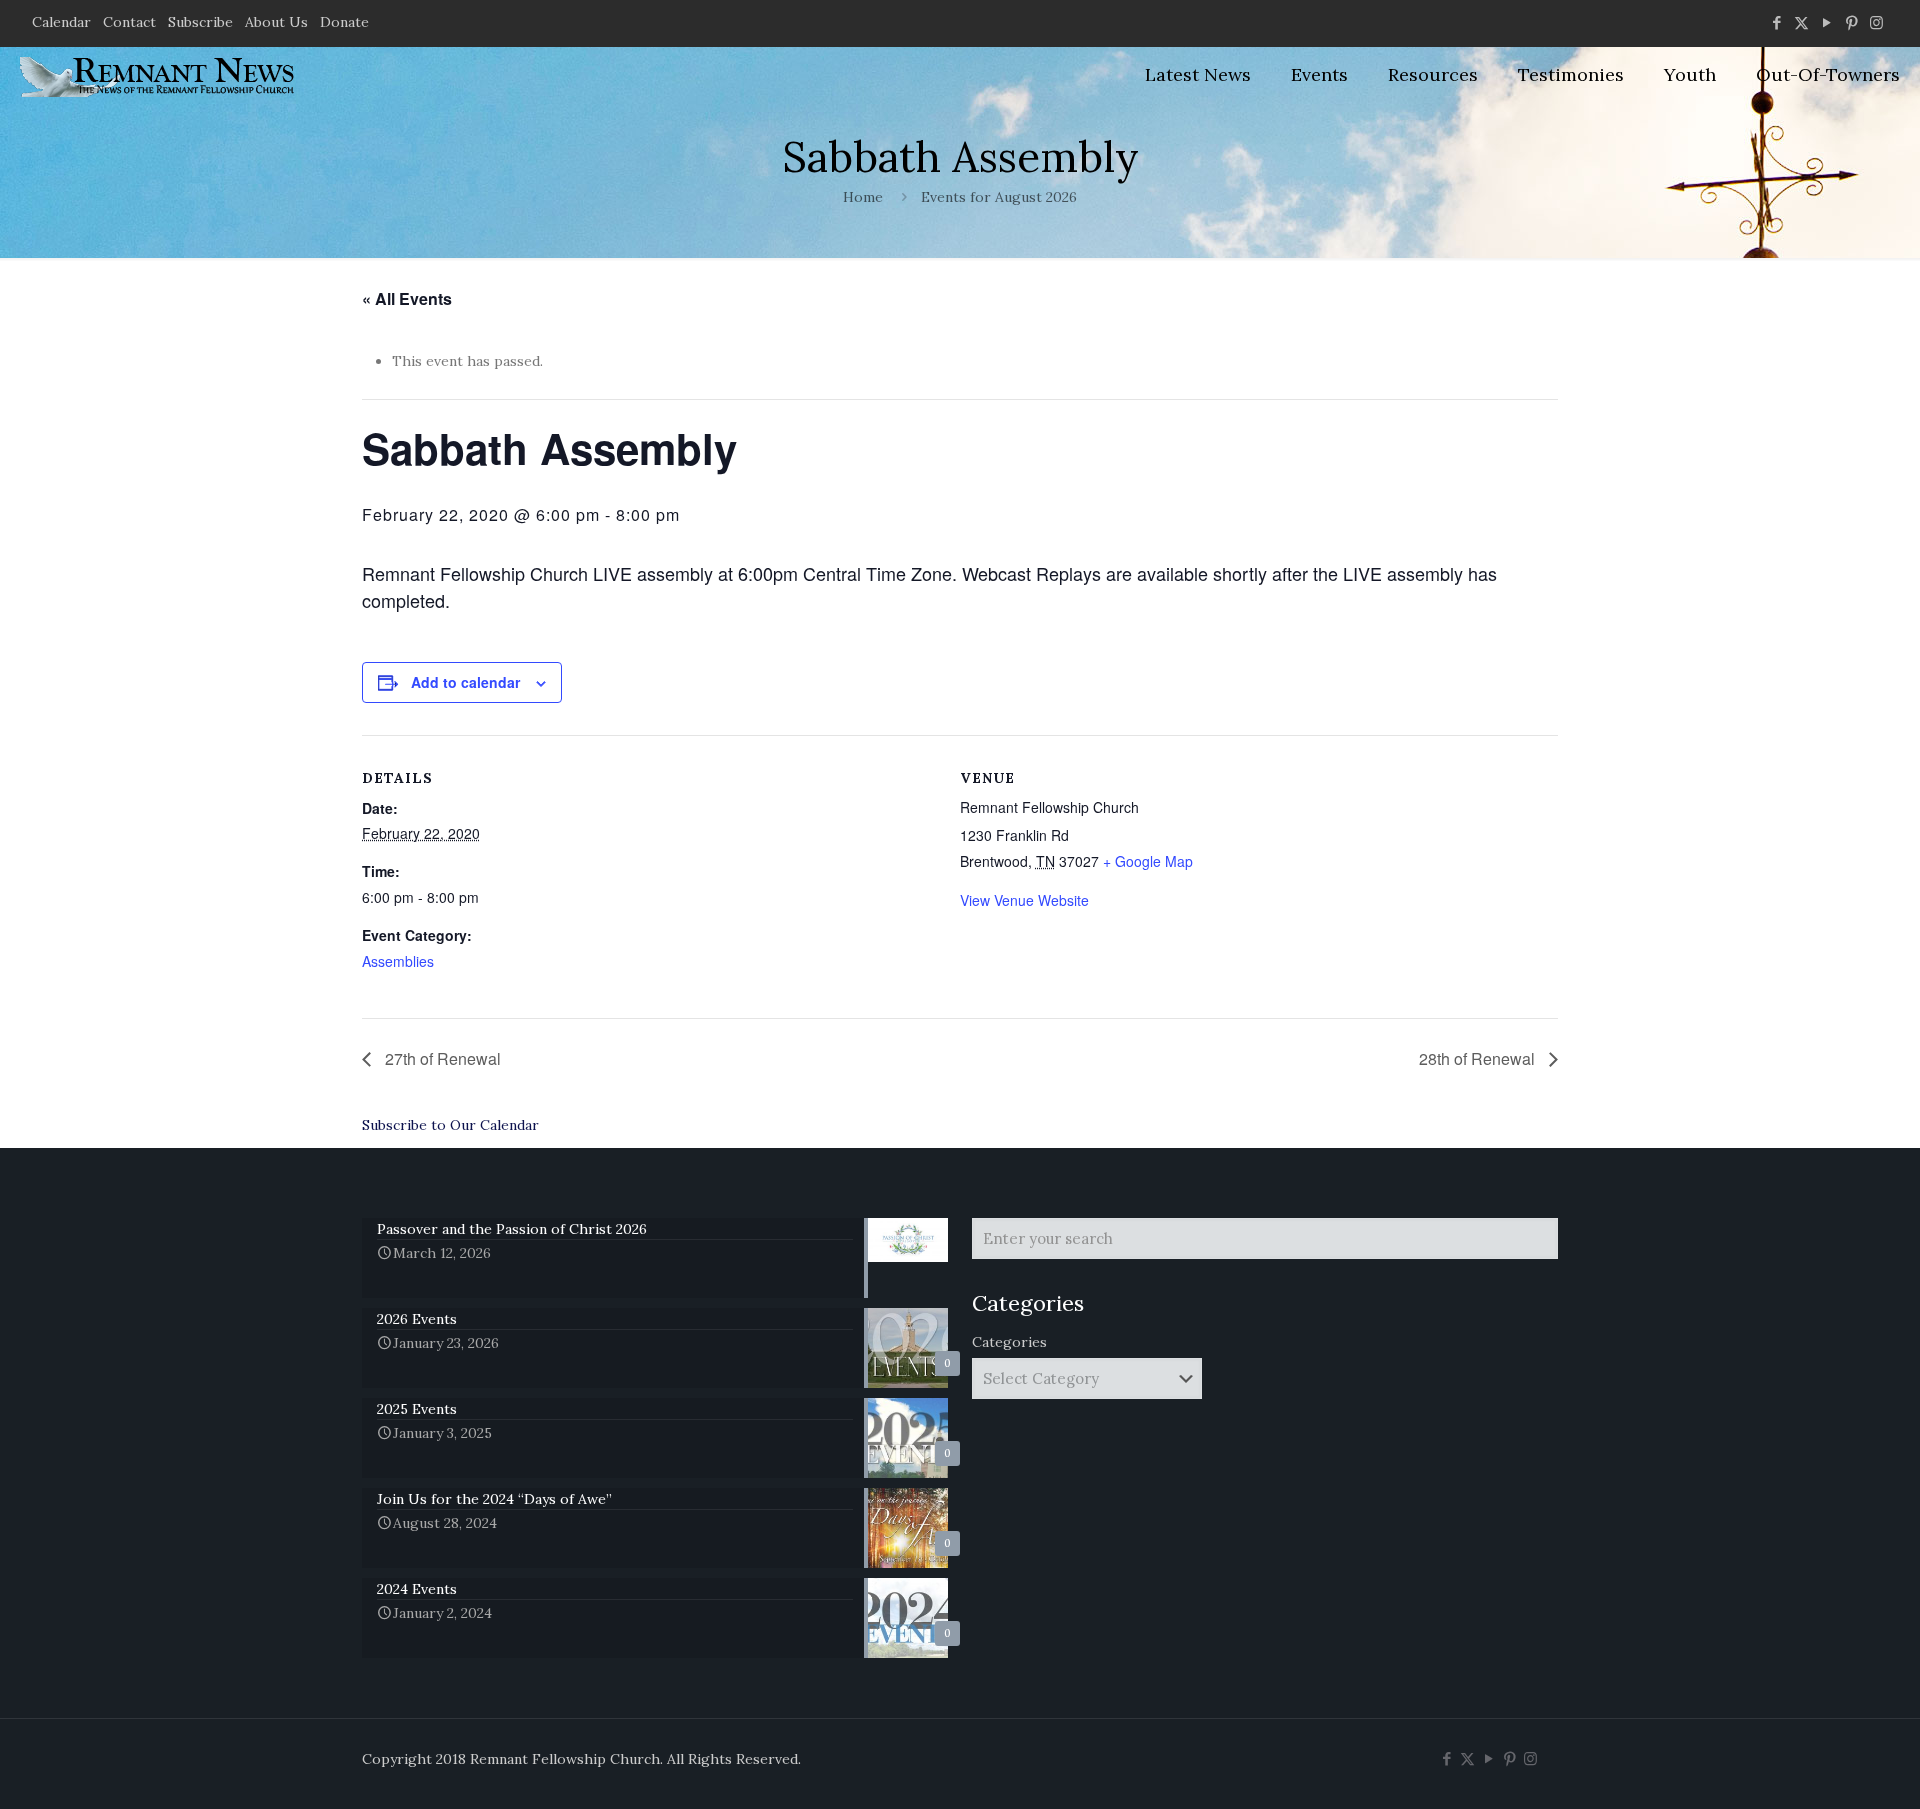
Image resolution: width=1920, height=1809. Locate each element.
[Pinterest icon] (1851, 22)
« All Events (407, 298)
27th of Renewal (441, 1058)
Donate (344, 22)
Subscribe (200, 22)
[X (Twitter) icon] (1801, 22)
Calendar (61, 22)
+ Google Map (1148, 861)
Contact (129, 22)
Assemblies (398, 961)
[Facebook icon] (1776, 22)
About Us (276, 22)
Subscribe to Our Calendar (450, 1125)
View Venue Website (1024, 900)
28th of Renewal (1479, 1058)
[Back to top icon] (1824, 1768)
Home (863, 197)
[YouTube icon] (1826, 22)
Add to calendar (465, 682)
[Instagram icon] (1876, 22)
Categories (1009, 1342)
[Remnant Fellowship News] (160, 75)
